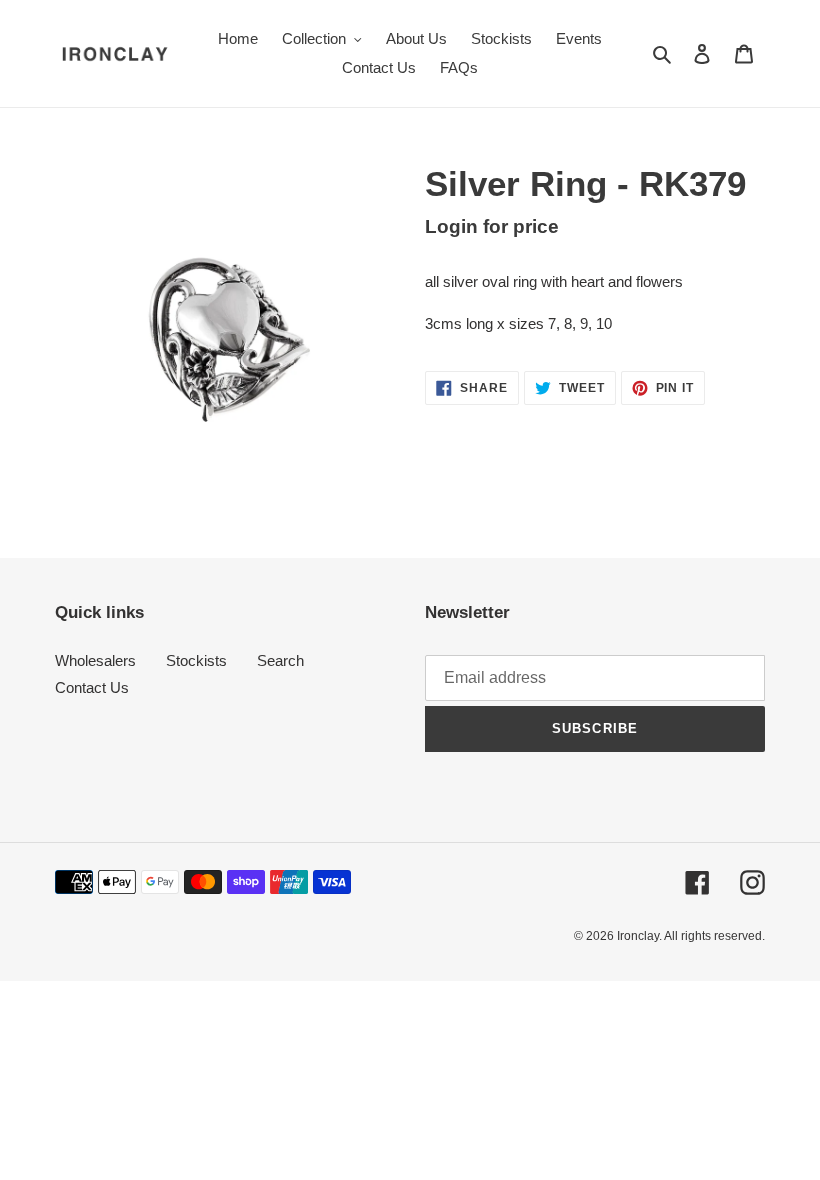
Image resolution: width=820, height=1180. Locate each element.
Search (280, 660)
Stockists (196, 660)
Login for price (492, 226)
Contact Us (92, 687)
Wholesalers (95, 660)
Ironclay (638, 936)
